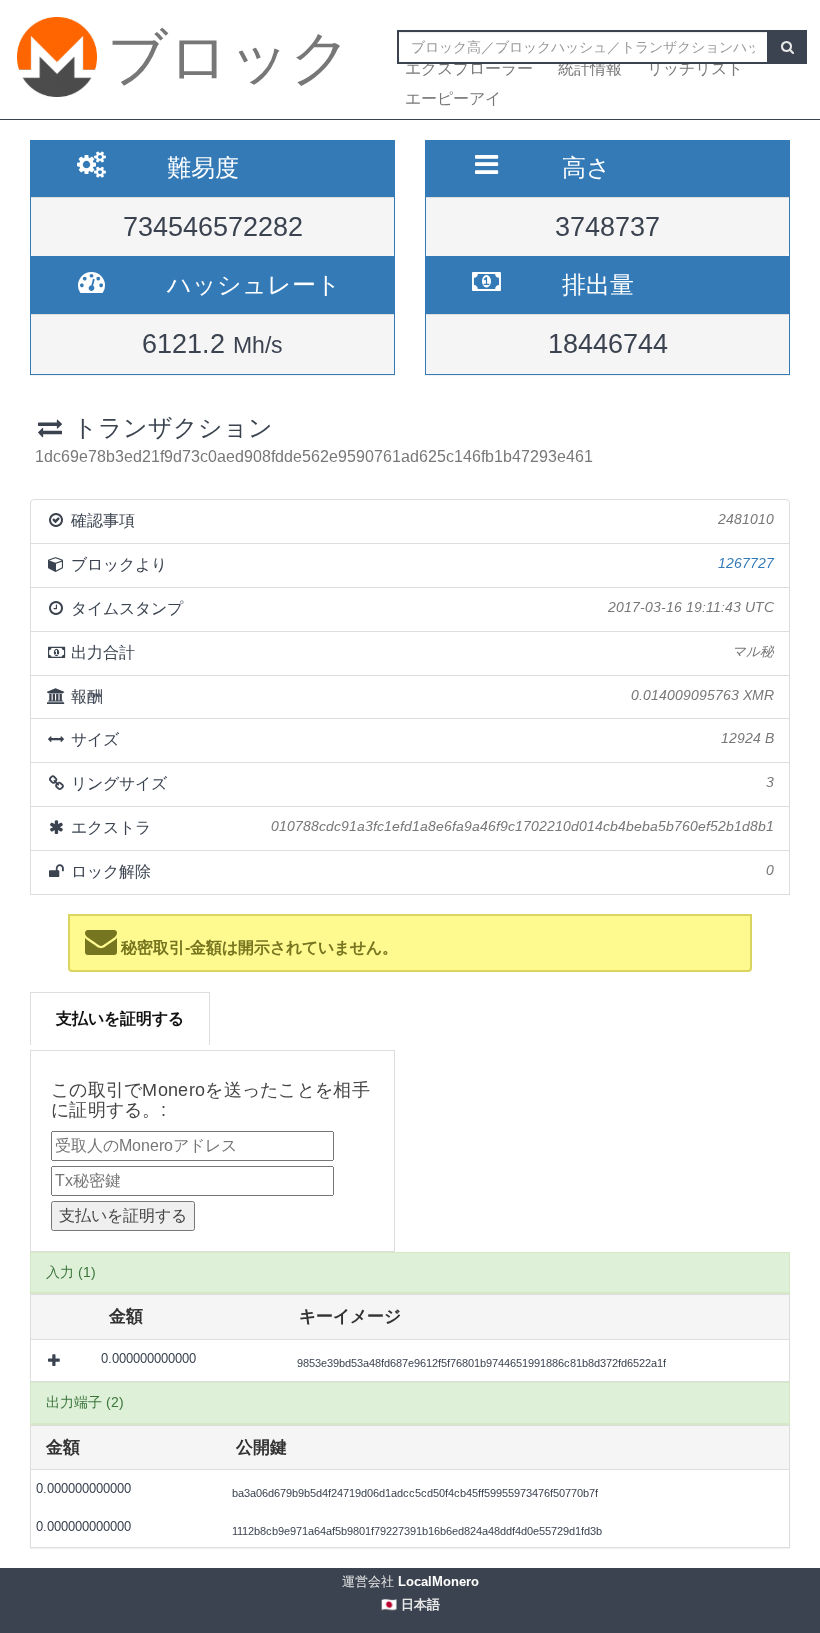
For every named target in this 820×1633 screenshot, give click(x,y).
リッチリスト (695, 68)
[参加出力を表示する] (56, 1360)
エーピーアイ (453, 98)
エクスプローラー (469, 68)
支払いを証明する (120, 1018)
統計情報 (590, 68)
